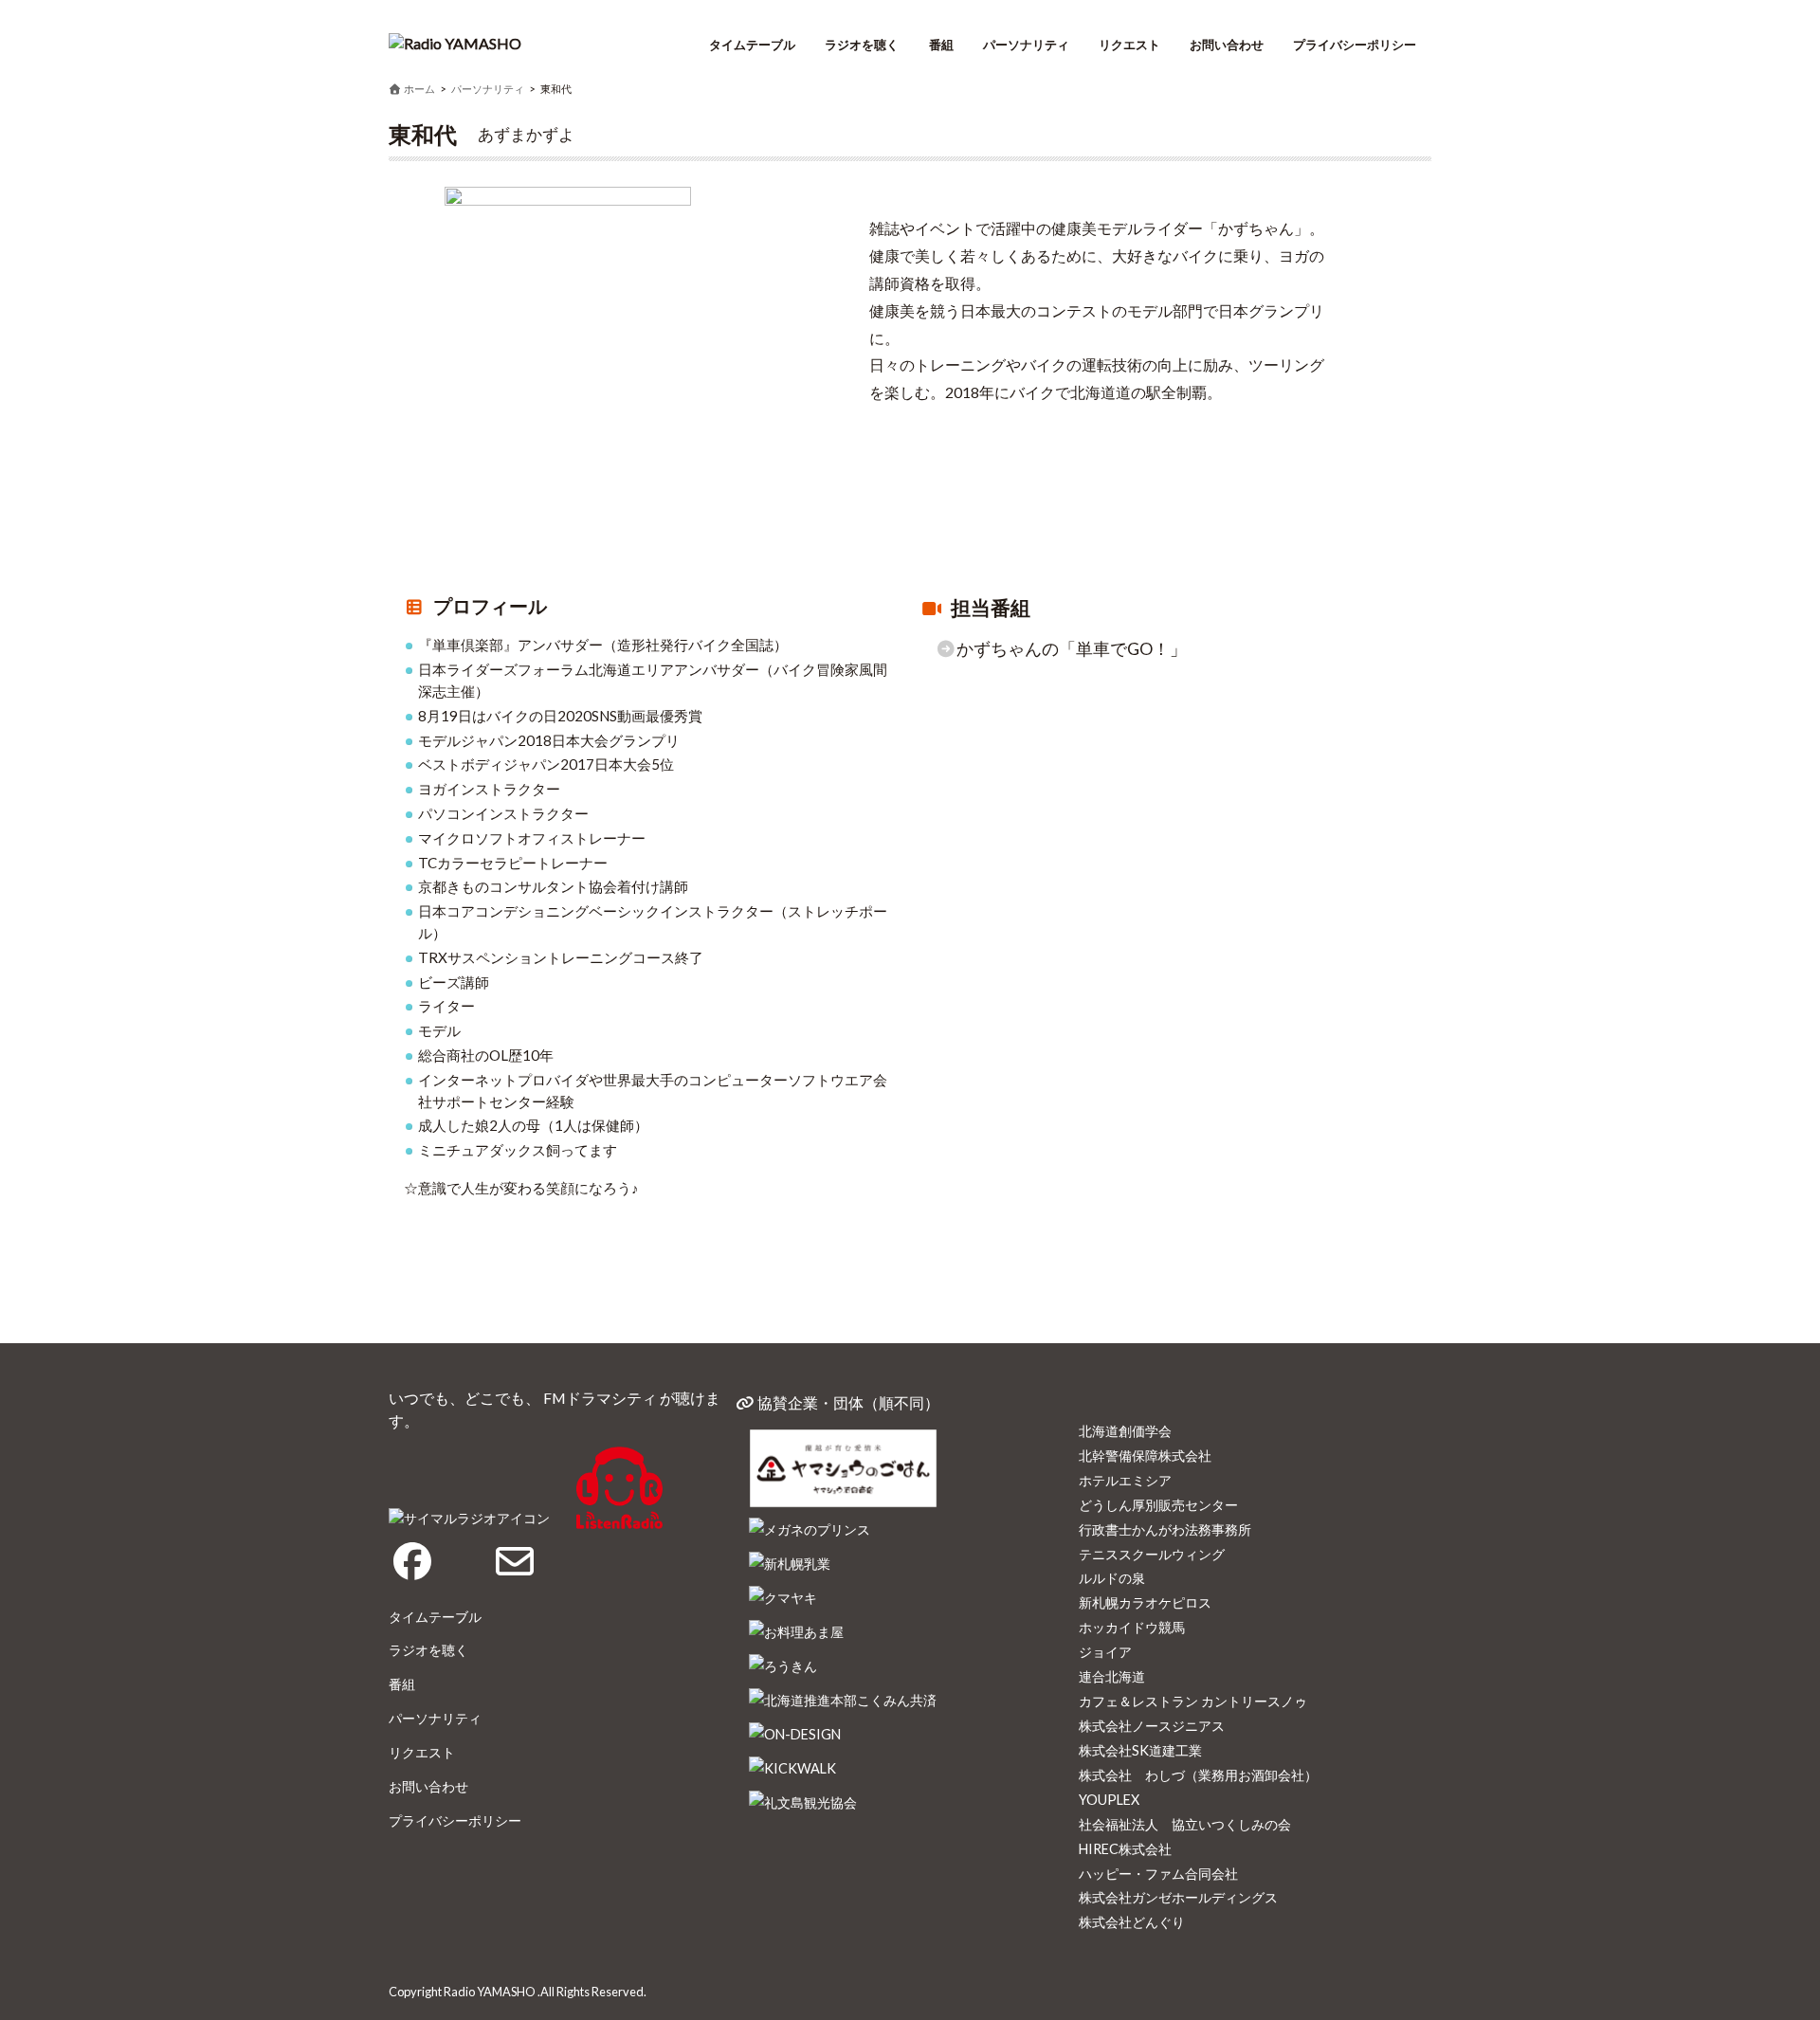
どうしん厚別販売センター (1158, 1505)
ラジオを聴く (862, 45)
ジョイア (1105, 1652)
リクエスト (1129, 45)
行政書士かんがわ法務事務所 (1165, 1529)
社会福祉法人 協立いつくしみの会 (1185, 1824)
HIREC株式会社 (1125, 1849)
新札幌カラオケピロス (1145, 1602)
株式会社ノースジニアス (1152, 1726)
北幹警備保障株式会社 (1145, 1456)
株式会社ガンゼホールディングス (1178, 1897)
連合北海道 (1112, 1676)
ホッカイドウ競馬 (1132, 1627)
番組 (941, 45)
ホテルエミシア (1125, 1480)
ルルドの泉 (1112, 1578)
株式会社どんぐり (1132, 1922)
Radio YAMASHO (490, 1992)
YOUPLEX (1109, 1800)
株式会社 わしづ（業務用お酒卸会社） (1198, 1775)
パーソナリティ (1026, 45)
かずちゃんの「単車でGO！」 (1072, 649)
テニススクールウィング (1152, 1554)
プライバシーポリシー (1355, 45)
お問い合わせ (1227, 45)
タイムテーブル (752, 45)
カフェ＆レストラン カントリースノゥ (1193, 1701)
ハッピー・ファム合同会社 (1158, 1874)
